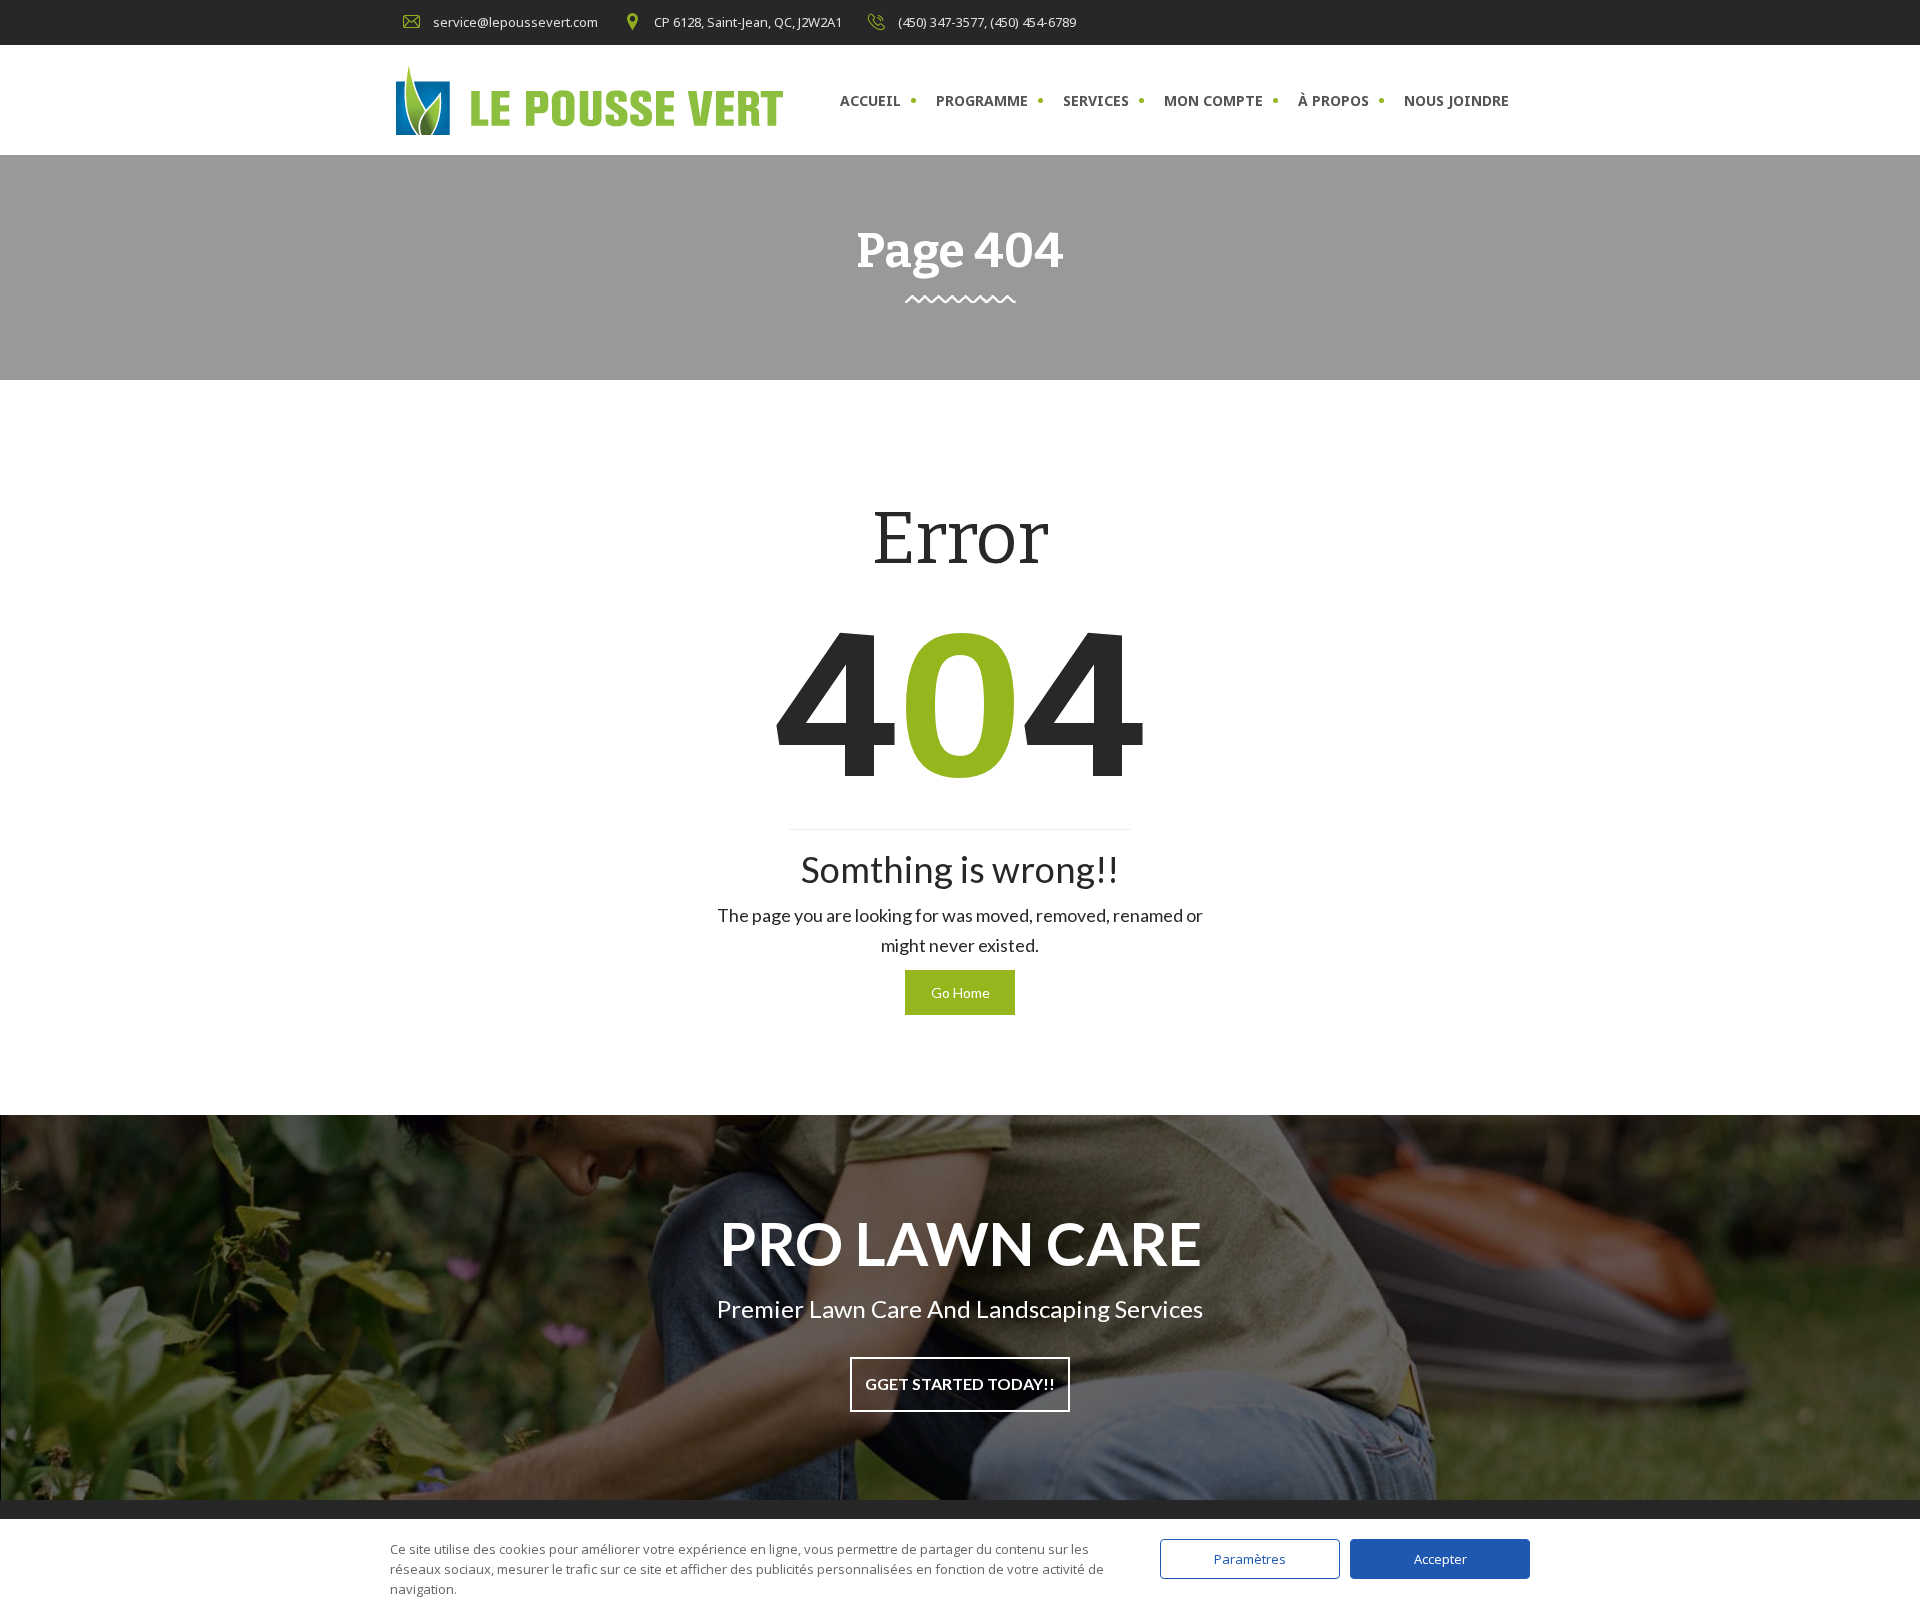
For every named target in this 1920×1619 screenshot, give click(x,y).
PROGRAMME (982, 100)
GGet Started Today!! (960, 1383)
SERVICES (1096, 100)
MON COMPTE (1213, 100)
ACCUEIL (870, 100)
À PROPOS (1333, 100)
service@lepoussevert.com (515, 22)
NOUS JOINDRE (1456, 100)
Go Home (960, 992)
